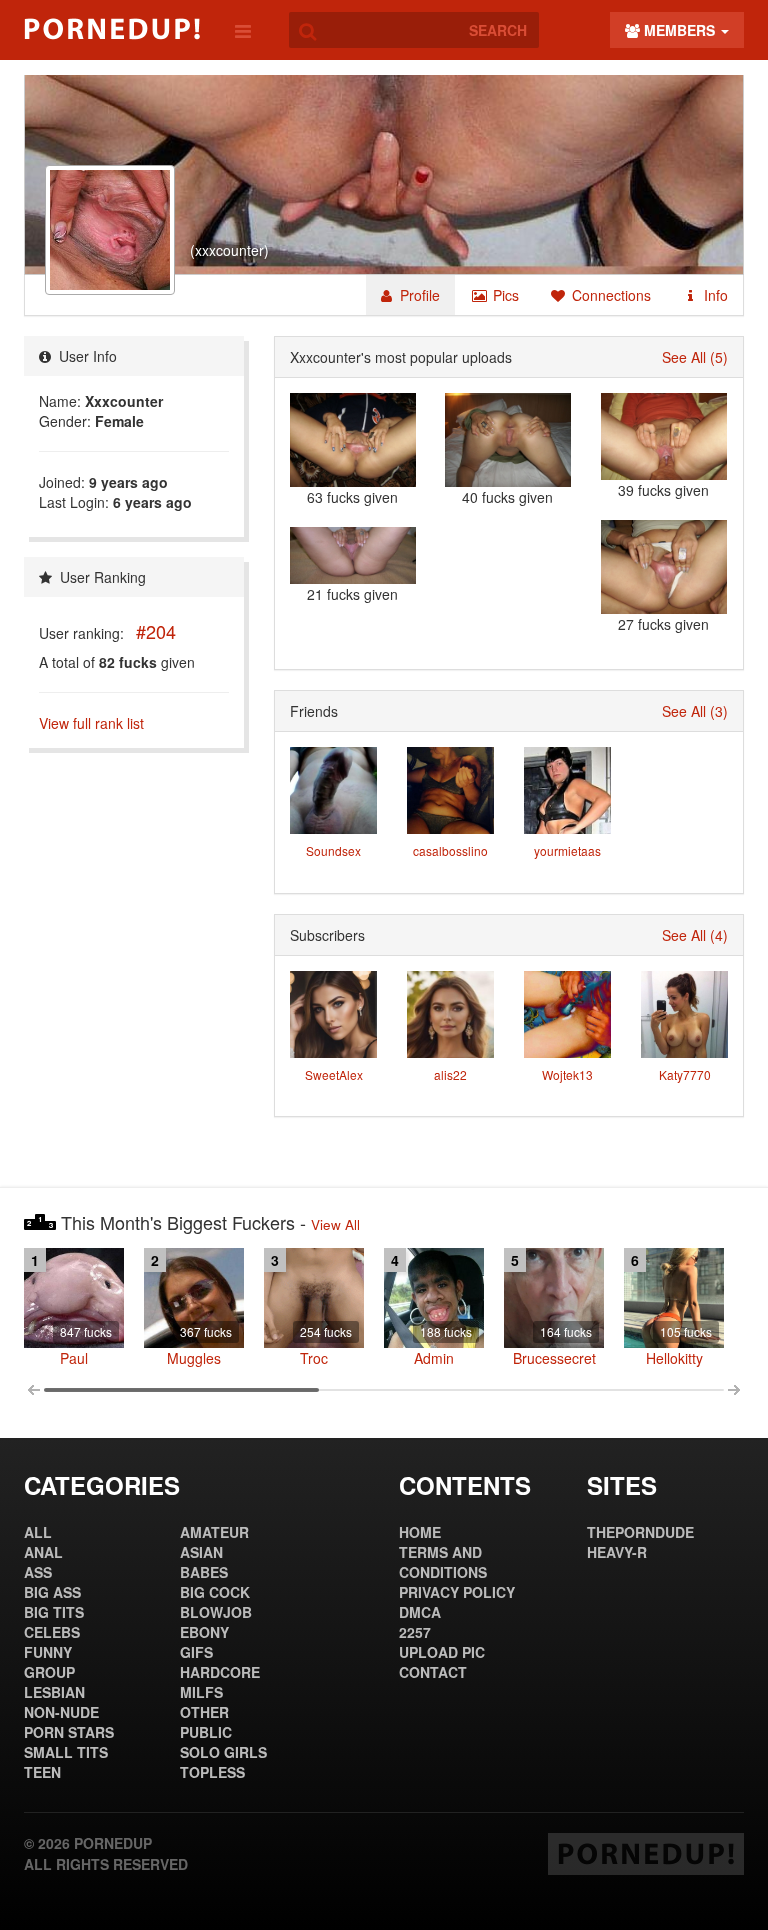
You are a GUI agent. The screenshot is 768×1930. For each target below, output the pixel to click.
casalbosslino (450, 850)
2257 (415, 1632)
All (38, 1532)
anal (43, 1552)
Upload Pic (442, 1652)
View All (335, 1224)
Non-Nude (61, 1712)
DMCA (420, 1612)
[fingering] (664, 436)
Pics (504, 295)
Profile (418, 295)
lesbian (54, 1692)
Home (420, 1532)
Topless (212, 1772)
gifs (196, 1652)
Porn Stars (69, 1732)
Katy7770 (685, 1074)
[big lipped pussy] (353, 555)
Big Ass (52, 1592)
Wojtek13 (567, 1074)
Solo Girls (223, 1752)
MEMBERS (679, 30)
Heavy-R (617, 1552)
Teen (42, 1772)
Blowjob (216, 1612)
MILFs (201, 1692)
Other (204, 1712)
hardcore (220, 1672)
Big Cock (215, 1592)
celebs (52, 1632)
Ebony (204, 1632)
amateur (214, 1532)
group (49, 1672)
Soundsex (333, 850)
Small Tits (66, 1752)
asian (201, 1552)
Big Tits (54, 1612)
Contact (433, 1672)
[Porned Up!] (112, 29)
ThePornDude (640, 1532)
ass (38, 1572)
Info (714, 295)
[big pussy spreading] (353, 440)
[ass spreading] (508, 440)
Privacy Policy (457, 1592)
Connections (609, 295)
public (206, 1732)
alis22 (450, 1074)
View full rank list (91, 723)
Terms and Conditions (443, 1562)
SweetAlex (334, 1074)
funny (48, 1652)
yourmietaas (567, 850)
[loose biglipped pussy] (664, 567)
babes (204, 1572)
